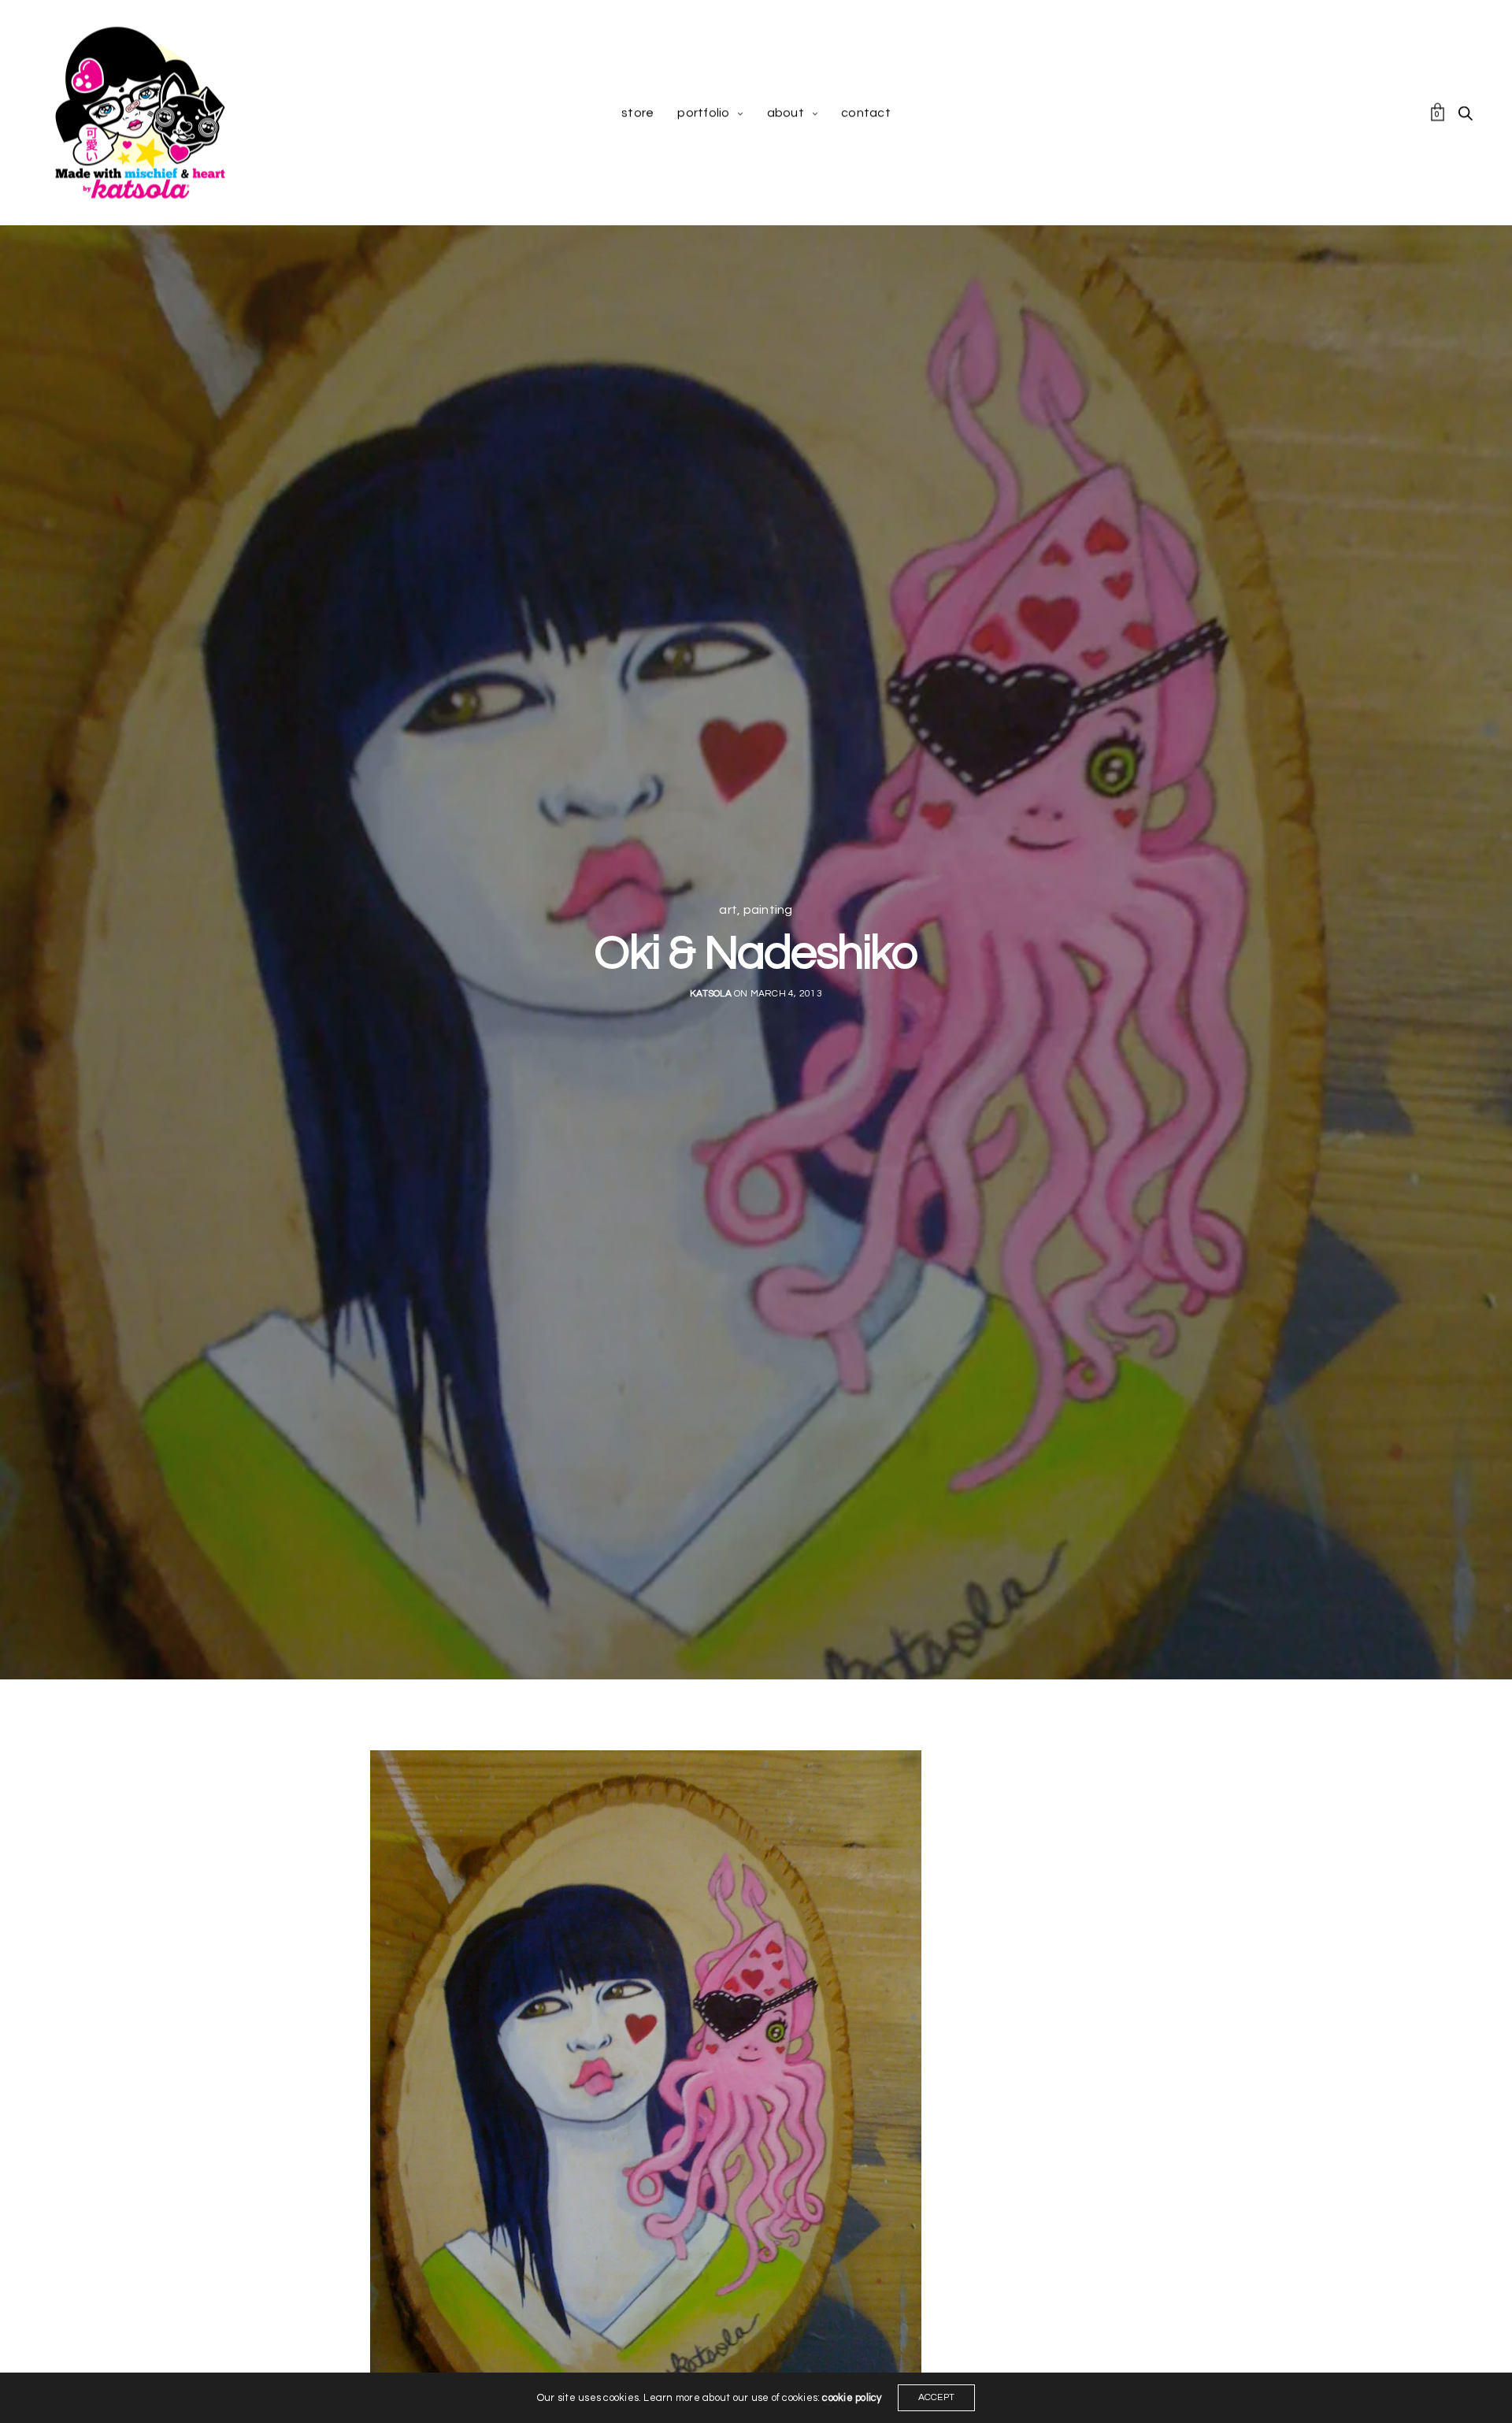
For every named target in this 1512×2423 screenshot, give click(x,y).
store (637, 113)
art (728, 910)
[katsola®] (140, 113)
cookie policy (852, 2398)
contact (866, 113)
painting (768, 910)
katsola (711, 994)
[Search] (1466, 113)
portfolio (703, 113)
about (786, 113)
